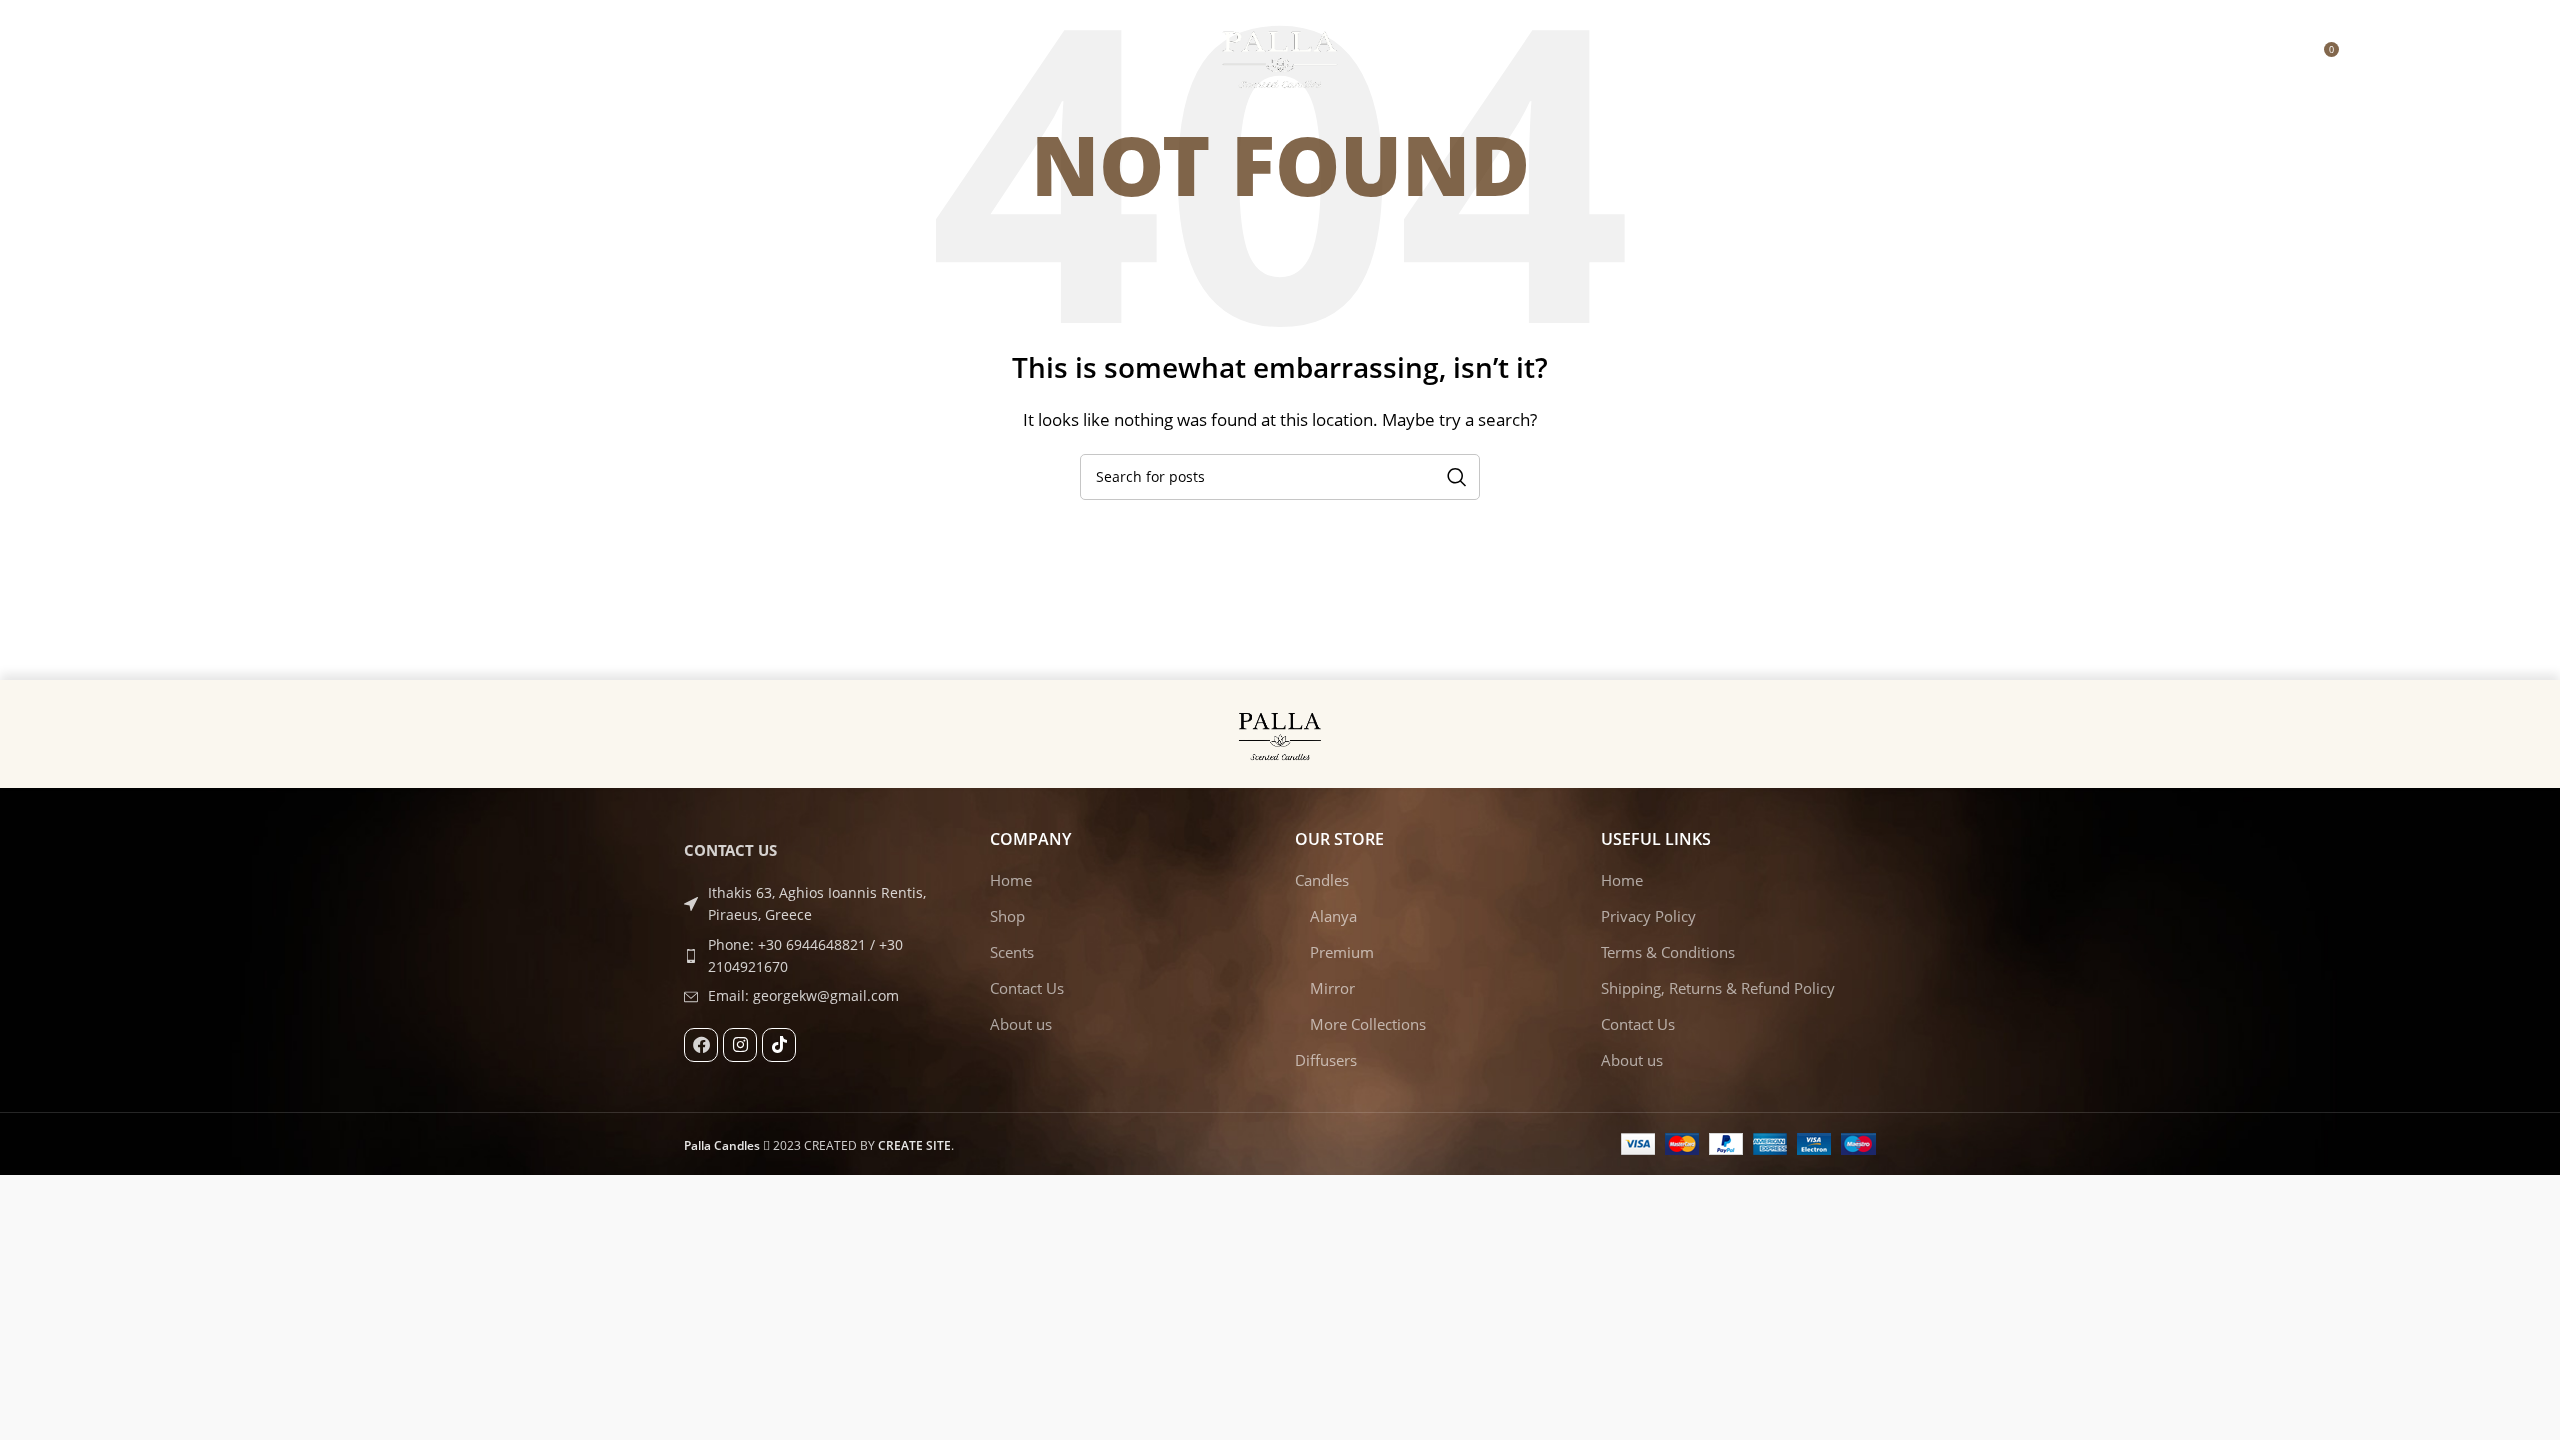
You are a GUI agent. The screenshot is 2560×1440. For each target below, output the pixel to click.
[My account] (2281, 57)
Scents (1012, 952)
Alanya (1333, 916)
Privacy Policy (1648, 916)
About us (1021, 1024)
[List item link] (822, 956)
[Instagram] (740, 1045)
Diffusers (1326, 1060)
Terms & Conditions (1668, 952)
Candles (1322, 880)
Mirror (1332, 988)
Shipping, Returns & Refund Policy (1718, 988)
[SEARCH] (1457, 477)
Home (1011, 880)
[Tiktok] (779, 1045)
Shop (1007, 916)
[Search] (2365, 57)
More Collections (1368, 1024)
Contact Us (1027, 988)
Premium (1342, 952)
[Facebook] (701, 1045)
